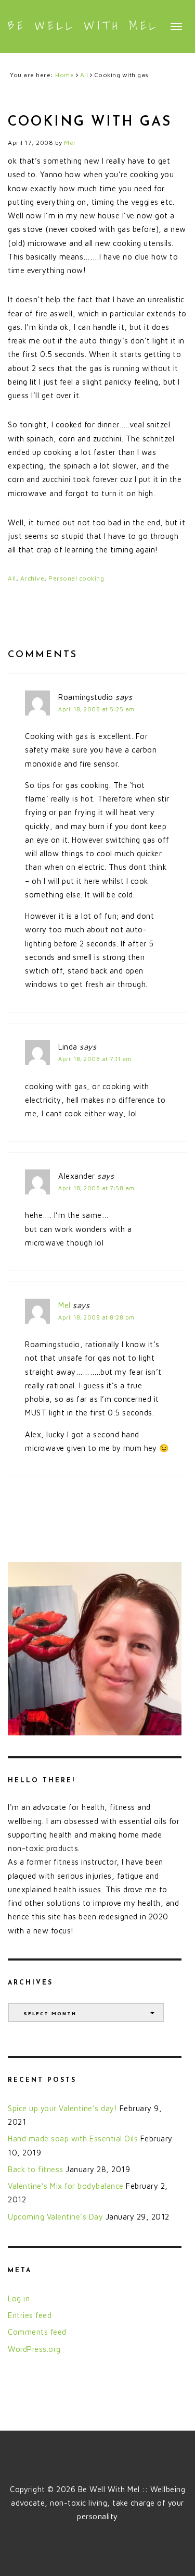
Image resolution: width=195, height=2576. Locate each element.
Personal (63, 578)
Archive (32, 578)
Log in (19, 2298)
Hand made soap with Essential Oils (73, 2139)
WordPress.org (34, 2349)
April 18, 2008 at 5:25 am (96, 709)
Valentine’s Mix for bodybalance (66, 2186)
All (12, 578)
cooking (92, 578)
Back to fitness (36, 2169)
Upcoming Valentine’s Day (55, 2217)
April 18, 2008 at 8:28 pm (96, 1317)
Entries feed (30, 2315)
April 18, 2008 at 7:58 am (96, 1188)
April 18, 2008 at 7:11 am (95, 1059)
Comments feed (37, 2332)
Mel (64, 1305)
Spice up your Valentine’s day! (62, 2108)
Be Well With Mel (83, 26)
